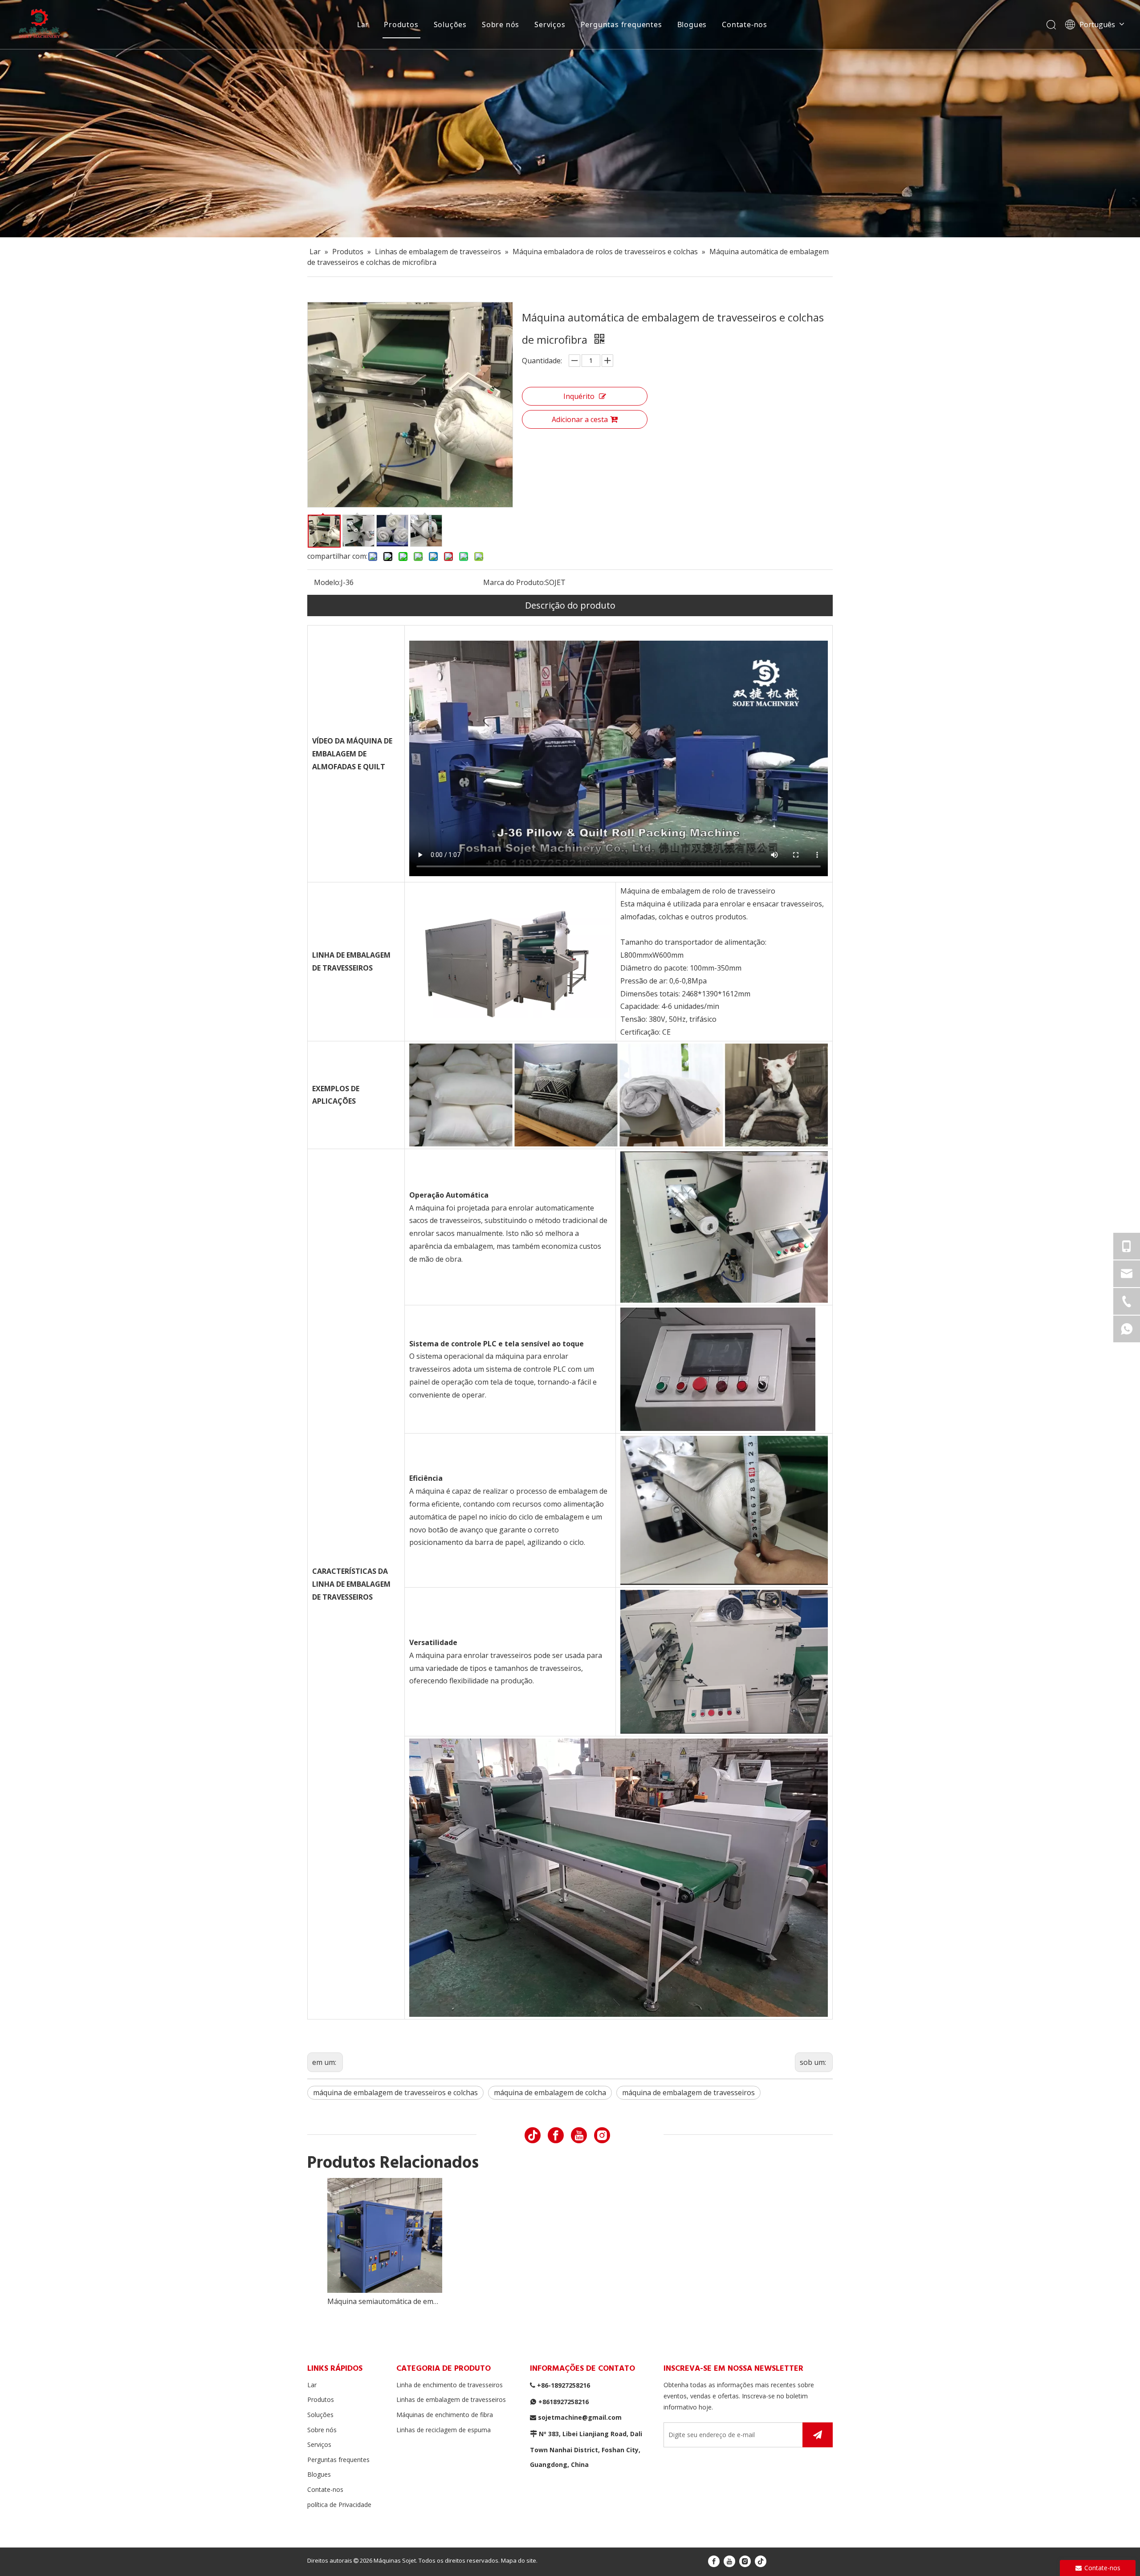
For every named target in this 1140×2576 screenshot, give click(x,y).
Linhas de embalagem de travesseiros (451, 2399)
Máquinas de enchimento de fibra (445, 2415)
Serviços (550, 24)
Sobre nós (501, 24)
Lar (363, 24)
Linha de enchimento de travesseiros (450, 2385)
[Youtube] (579, 2135)
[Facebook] (556, 2135)
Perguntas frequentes (621, 24)
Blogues (692, 24)
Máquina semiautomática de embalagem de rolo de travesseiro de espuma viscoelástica (385, 2301)
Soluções (450, 24)
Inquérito (579, 396)
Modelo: (327, 582)
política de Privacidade (339, 2505)
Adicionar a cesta (580, 419)
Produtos (401, 24)
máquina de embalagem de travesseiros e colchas (395, 2092)
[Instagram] (602, 2135)
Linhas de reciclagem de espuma (444, 2430)
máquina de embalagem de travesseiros (688, 2092)
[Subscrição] (818, 2435)
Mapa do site (519, 2560)
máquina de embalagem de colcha (550, 2092)
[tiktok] (533, 2135)
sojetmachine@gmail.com (580, 2417)
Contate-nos (745, 24)
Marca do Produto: (514, 582)
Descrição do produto (570, 605)
